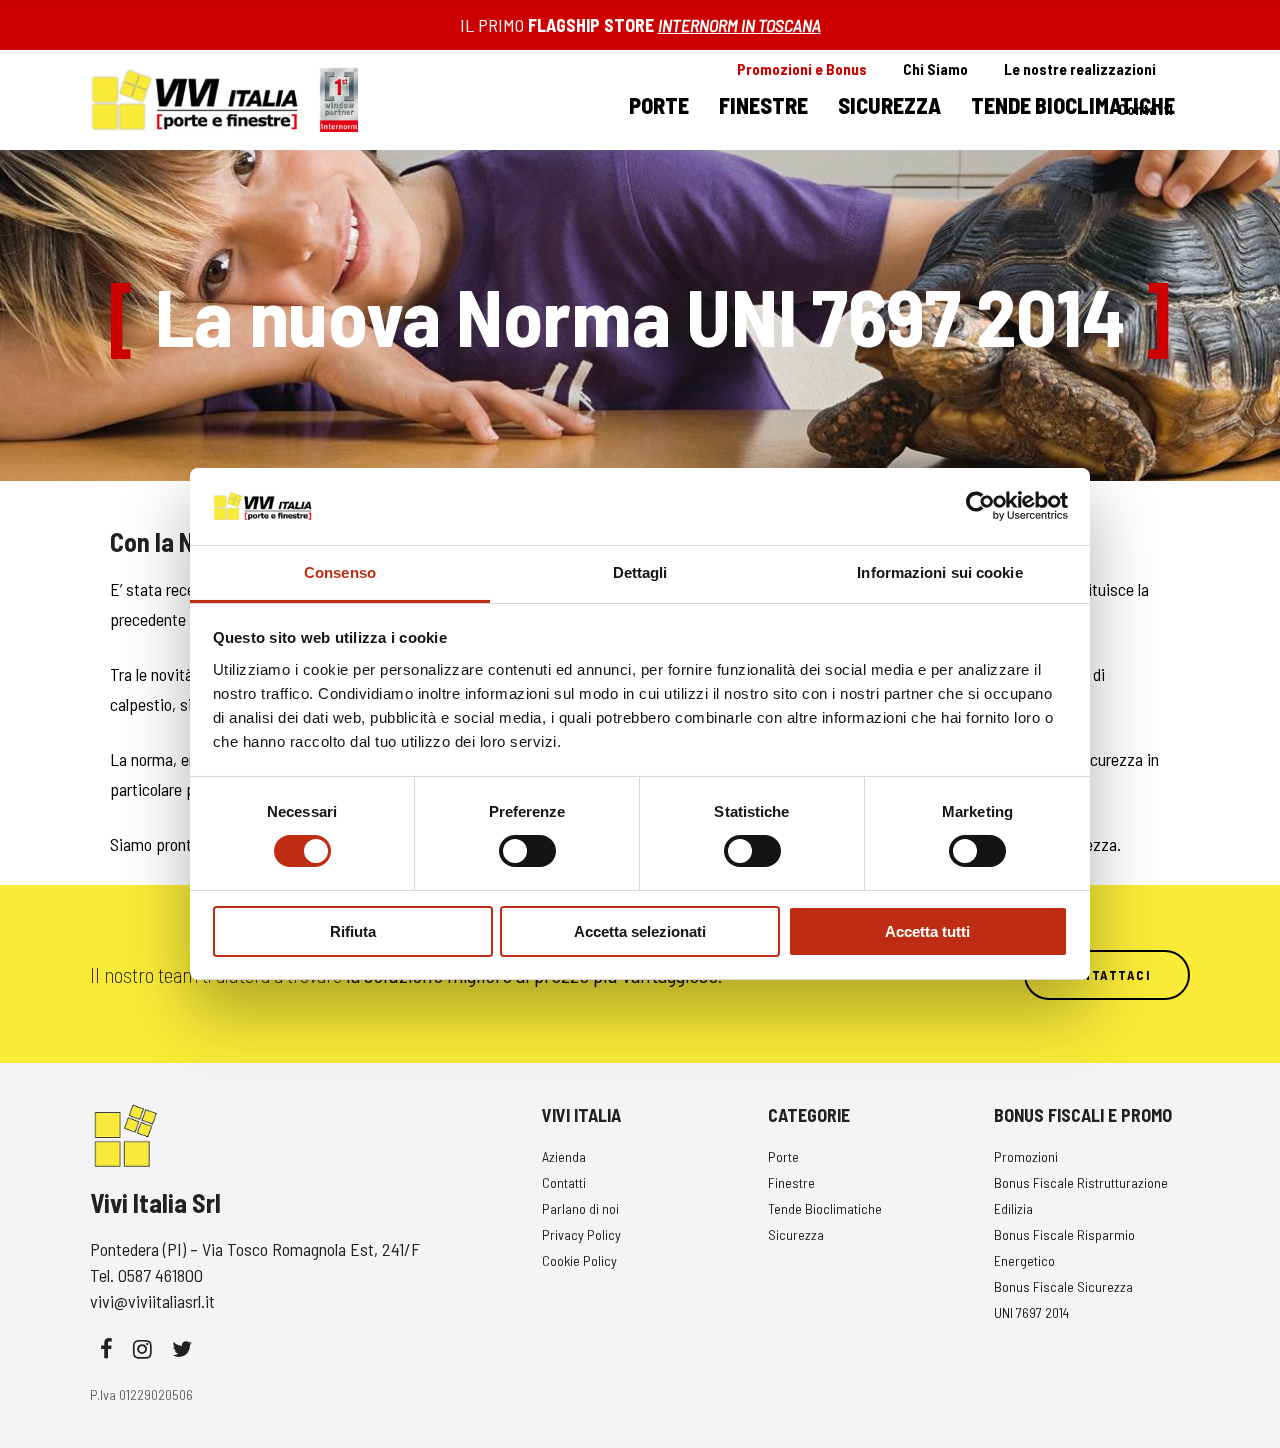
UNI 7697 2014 (1031, 1312)
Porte (783, 1156)
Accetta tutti (927, 931)
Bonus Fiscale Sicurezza (1063, 1286)
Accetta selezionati (640, 931)
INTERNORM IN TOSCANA (739, 25)
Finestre (791, 1182)
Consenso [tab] (340, 572)
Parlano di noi (580, 1208)
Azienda (564, 1156)
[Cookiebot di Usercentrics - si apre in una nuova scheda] (980, 506)
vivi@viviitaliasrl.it (152, 1301)
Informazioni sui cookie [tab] (939, 572)
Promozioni (1026, 1156)
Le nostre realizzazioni (1080, 69)
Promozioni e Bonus (802, 69)
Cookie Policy (579, 1260)
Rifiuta (353, 931)
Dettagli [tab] (640, 572)
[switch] (527, 851)
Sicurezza (796, 1234)
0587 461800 (160, 1275)
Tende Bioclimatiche (825, 1208)
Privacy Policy (581, 1234)
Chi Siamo (935, 69)
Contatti (1145, 109)
